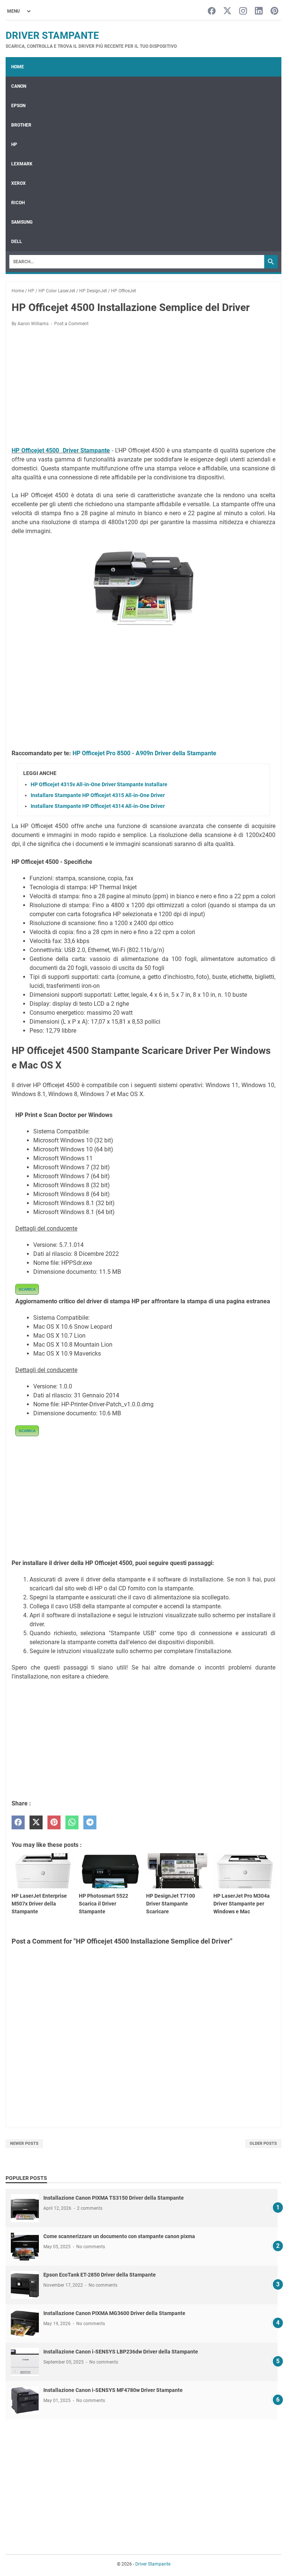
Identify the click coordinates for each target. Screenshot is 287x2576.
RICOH (18, 203)
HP (14, 144)
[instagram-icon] (243, 11)
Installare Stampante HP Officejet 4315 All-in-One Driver (98, 795)
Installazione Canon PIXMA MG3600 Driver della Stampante (114, 2313)
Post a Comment (71, 324)
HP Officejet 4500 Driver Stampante (61, 450)
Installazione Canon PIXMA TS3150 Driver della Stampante (114, 2198)
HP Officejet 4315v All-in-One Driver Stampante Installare (99, 784)
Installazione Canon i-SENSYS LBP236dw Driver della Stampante (121, 2352)
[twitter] (36, 1822)
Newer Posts (24, 2143)
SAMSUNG (22, 222)
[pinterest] (54, 1822)
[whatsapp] (72, 1822)
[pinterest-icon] (274, 11)
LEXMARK (22, 164)
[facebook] (18, 1822)
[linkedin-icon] (259, 11)
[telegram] (90, 1822)
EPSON (18, 106)
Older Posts (263, 2143)
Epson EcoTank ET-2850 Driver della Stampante (100, 2275)
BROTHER (21, 125)
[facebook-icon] (212, 11)
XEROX (18, 183)
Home (18, 67)
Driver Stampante (52, 35)
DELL (17, 242)
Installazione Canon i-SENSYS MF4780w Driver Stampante (113, 2390)
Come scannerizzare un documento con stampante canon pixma (119, 2236)
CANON (19, 86)
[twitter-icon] (227, 11)
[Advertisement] (143, 388)
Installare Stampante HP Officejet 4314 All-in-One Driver (98, 806)
